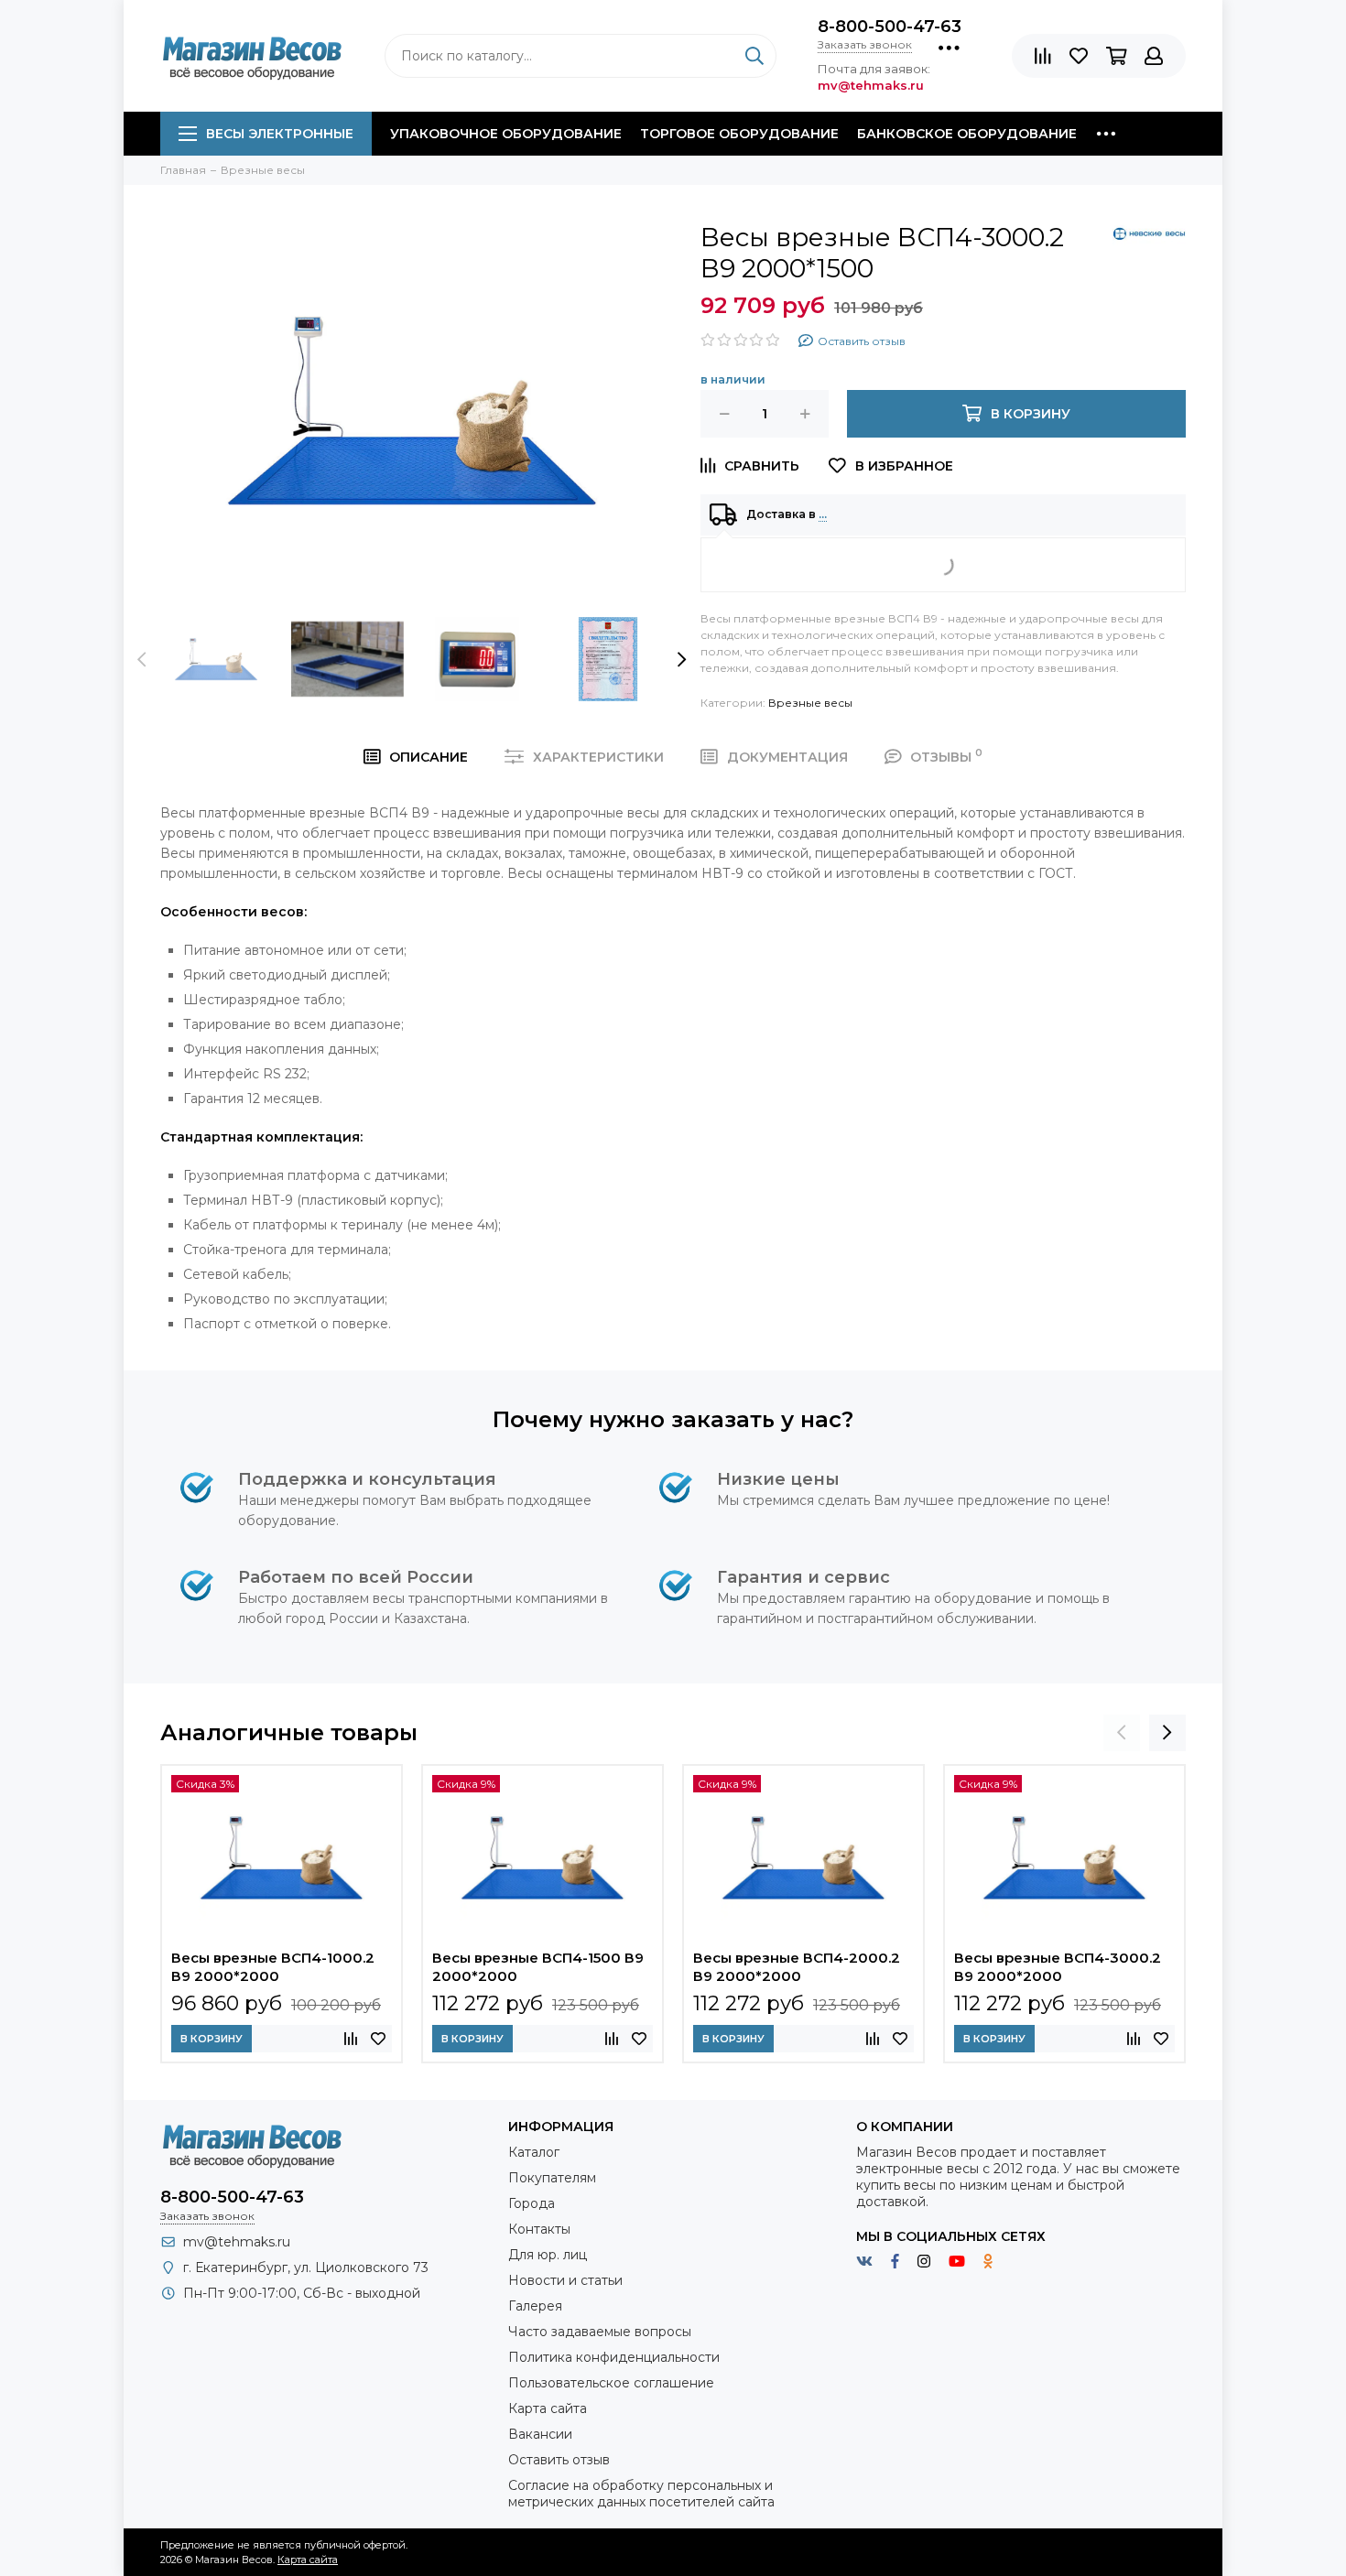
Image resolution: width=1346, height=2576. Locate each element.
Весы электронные (280, 134)
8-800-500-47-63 (890, 27)
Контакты (539, 2229)
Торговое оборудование (739, 134)
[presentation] (142, 659)
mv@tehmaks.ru (237, 2242)
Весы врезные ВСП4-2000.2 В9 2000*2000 (797, 1967)
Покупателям (552, 2178)
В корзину (212, 2039)
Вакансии (540, 2434)
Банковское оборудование (967, 134)
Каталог (534, 2152)
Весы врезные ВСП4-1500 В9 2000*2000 (538, 1967)
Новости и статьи (565, 2280)
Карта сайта (548, 2408)
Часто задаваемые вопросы (600, 2332)
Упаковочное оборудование (506, 134)
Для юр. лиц (548, 2255)
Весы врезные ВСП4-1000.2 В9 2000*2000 (273, 1967)
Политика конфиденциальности (614, 2357)
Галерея (535, 2306)
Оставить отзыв (559, 2460)
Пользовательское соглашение (611, 2383)
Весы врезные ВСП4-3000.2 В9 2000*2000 (1058, 1967)
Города (532, 2203)
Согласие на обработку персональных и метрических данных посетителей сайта (641, 2494)
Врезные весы (810, 703)
